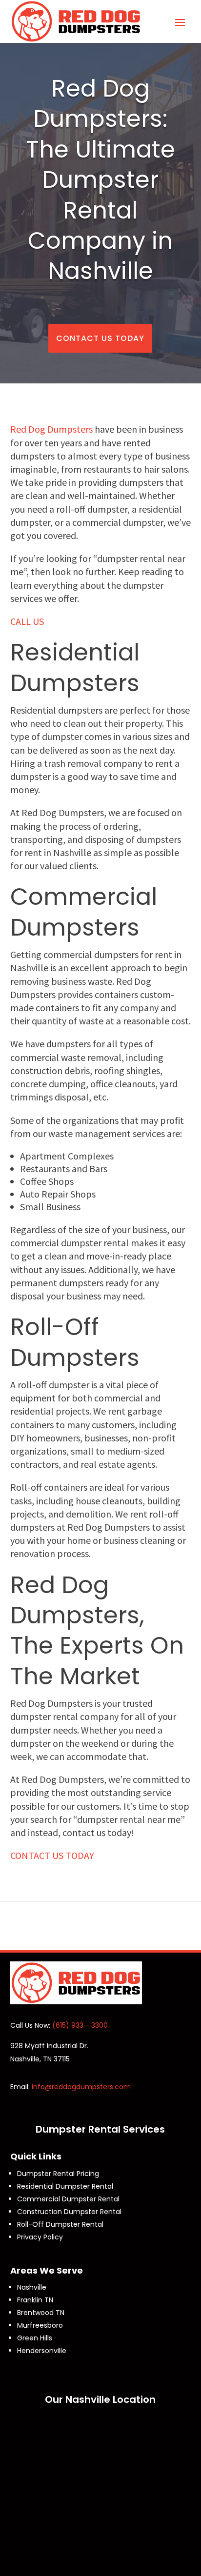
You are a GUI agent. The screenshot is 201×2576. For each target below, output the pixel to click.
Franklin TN (35, 2300)
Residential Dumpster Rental (65, 2186)
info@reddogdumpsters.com (81, 2087)
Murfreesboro (40, 2325)
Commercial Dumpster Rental (68, 2199)
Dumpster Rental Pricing (58, 2174)
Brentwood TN (41, 2313)
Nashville (32, 2287)
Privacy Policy (40, 2237)
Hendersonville (42, 2351)
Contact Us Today (100, 338)
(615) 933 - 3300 (80, 2025)
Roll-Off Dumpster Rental (60, 2224)
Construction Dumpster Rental (69, 2212)
